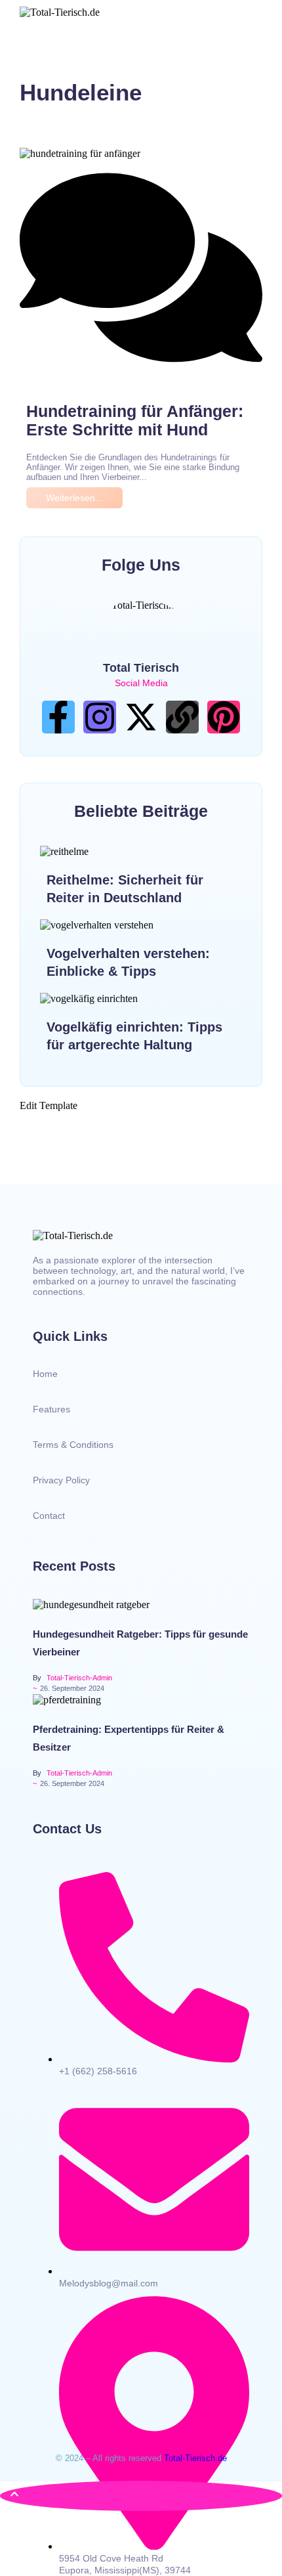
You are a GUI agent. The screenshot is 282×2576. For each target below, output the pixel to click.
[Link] (182, 717)
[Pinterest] (224, 717)
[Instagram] (100, 717)
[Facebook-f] (58, 717)
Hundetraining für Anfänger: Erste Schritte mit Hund (135, 420)
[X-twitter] (141, 717)
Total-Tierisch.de (195, 2458)
